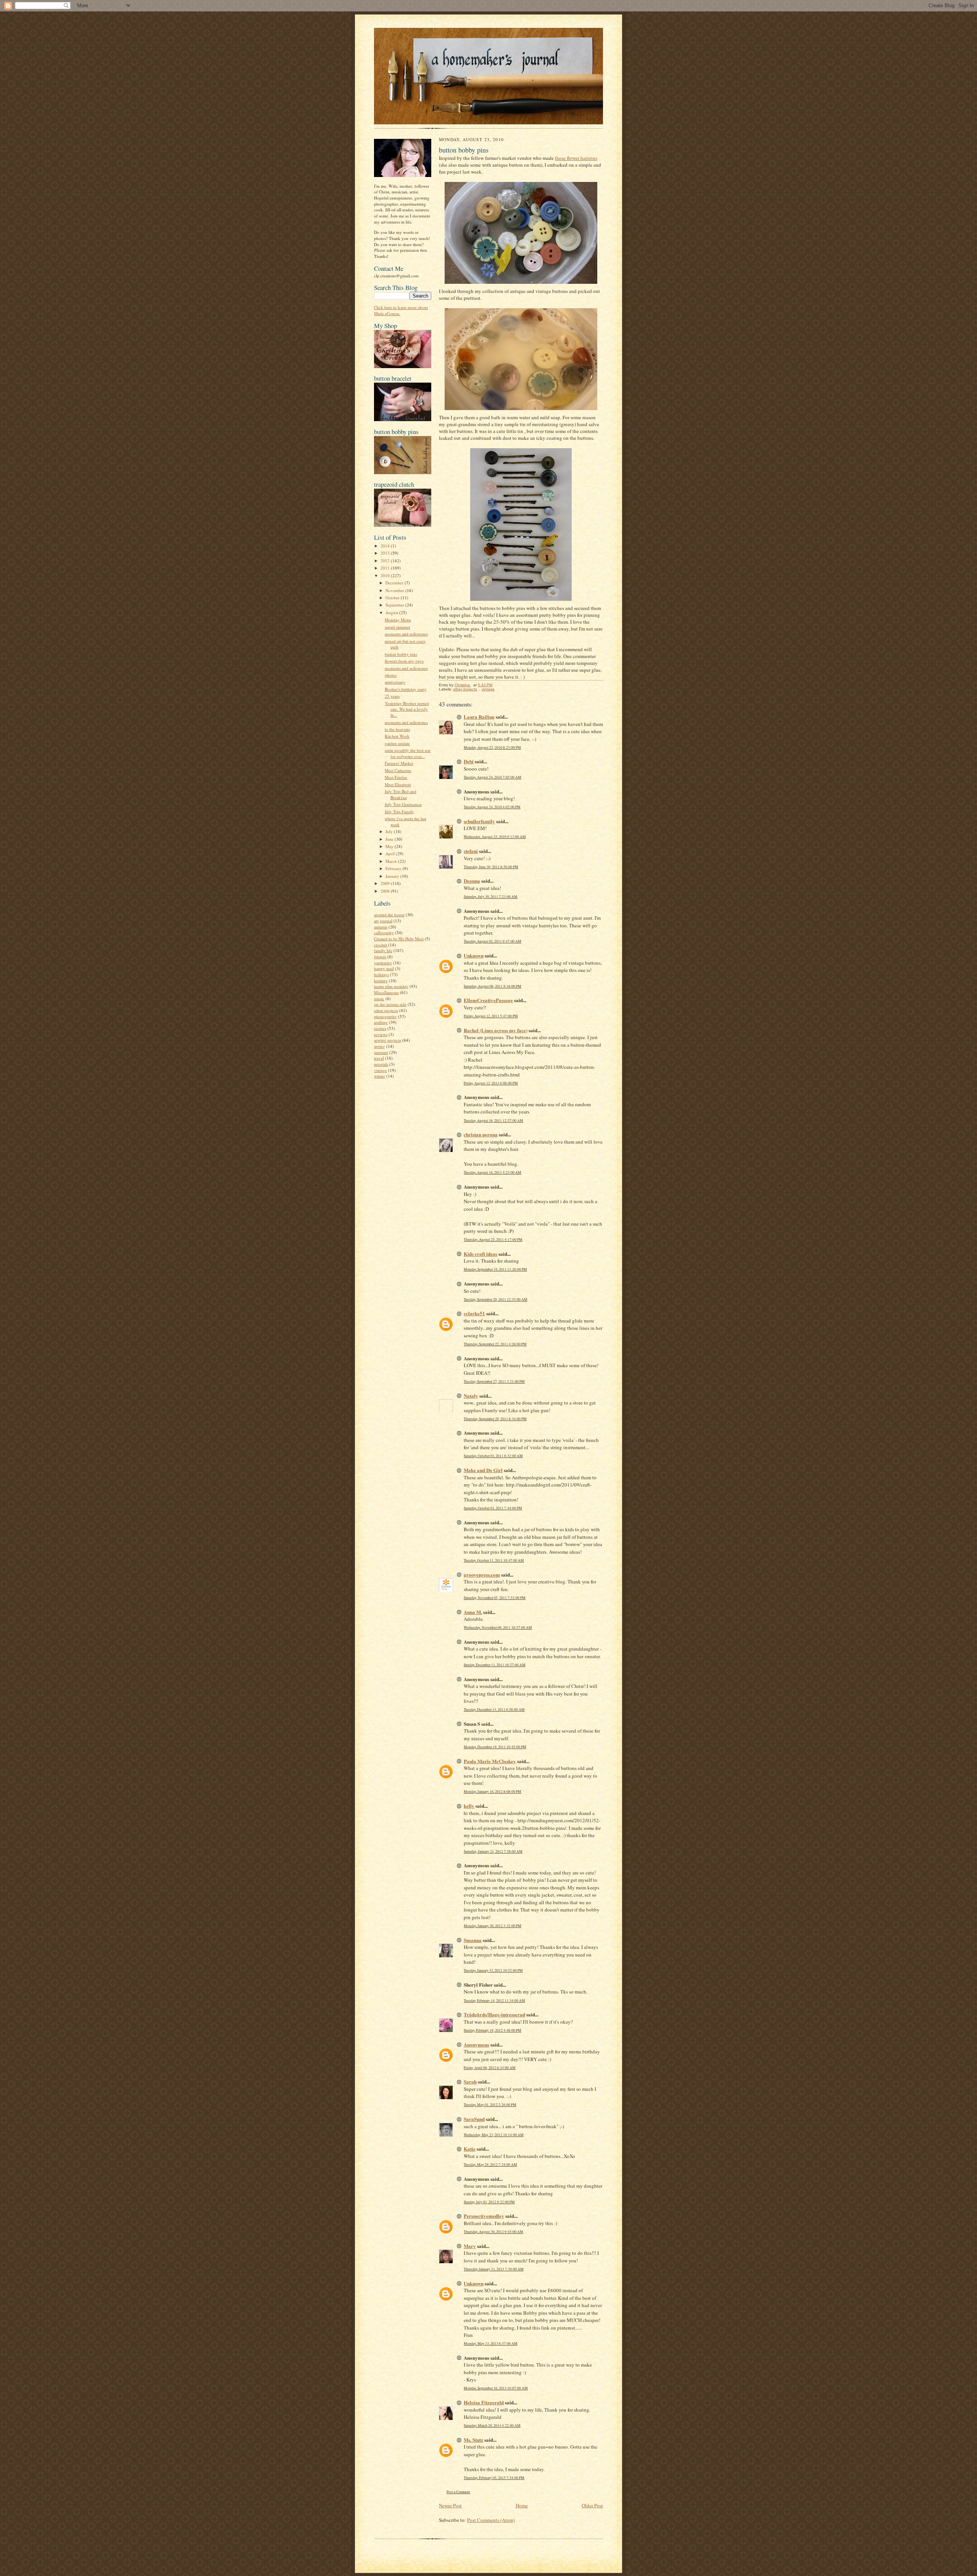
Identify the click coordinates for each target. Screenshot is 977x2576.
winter (380, 1076)
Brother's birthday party (406, 689)
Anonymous (476, 2044)
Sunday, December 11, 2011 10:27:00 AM (495, 1665)
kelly (469, 1806)
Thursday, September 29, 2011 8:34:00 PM (495, 1419)
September (395, 605)
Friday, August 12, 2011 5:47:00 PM (491, 1016)
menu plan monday (391, 986)
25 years (392, 696)
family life (383, 950)
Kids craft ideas (480, 1254)
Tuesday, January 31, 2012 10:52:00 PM (493, 1970)
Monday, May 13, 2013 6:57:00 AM (491, 2344)
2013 (386, 553)
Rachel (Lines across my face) (496, 1030)
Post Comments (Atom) (491, 2520)
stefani (471, 851)
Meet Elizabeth (398, 784)
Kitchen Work (397, 736)
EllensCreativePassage (488, 1000)
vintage (380, 1070)
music (379, 998)
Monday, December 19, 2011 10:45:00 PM (495, 1747)
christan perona (481, 1134)
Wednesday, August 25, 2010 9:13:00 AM (495, 837)
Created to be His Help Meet (399, 939)
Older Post (592, 2505)
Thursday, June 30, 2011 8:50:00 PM (491, 867)
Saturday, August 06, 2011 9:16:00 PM (493, 986)
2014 (386, 546)
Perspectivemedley (484, 2216)
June (390, 839)
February (394, 868)
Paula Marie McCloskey (490, 1761)
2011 (386, 568)
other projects (386, 1010)
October (393, 598)
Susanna (473, 1940)
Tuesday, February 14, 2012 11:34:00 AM (494, 2001)
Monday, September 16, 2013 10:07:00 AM (496, 2388)
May (390, 846)
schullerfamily (479, 821)
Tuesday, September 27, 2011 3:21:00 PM (494, 1381)
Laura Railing (479, 717)
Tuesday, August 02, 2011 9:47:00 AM (493, 941)
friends (380, 957)
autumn (381, 927)
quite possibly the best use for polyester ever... (408, 753)
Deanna (472, 881)
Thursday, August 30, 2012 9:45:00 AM (493, 2232)
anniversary (395, 682)
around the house (389, 915)
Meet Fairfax (396, 777)
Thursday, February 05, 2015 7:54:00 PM (494, 2478)
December (395, 583)
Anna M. (473, 1612)
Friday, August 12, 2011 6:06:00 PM (491, 1083)
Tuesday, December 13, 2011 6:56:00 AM (494, 1710)
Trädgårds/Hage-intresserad (494, 2014)
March (392, 861)
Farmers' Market (399, 763)
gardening (383, 963)
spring (380, 1046)
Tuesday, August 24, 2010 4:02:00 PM (492, 807)
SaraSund (474, 2119)
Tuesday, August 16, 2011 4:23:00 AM (493, 1172)
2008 (386, 891)
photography (385, 1016)
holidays (381, 974)
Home (522, 2505)
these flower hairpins (576, 158)
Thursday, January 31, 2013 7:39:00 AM (494, 2269)
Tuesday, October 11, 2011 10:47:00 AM (494, 1560)
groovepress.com (482, 1574)
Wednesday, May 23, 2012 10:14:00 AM (494, 2135)
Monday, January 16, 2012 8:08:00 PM (493, 1792)
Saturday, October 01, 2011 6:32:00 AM (493, 1456)
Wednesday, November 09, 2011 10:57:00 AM (498, 1627)
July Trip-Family (399, 812)
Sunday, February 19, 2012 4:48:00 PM (493, 2030)
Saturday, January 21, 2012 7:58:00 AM (493, 1851)
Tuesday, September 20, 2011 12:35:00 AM (496, 1299)
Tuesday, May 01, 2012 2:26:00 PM (490, 2105)
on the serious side (390, 1004)
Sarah (470, 2081)
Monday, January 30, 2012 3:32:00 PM (493, 1926)
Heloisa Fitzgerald (484, 2402)
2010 (386, 575)
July (390, 831)
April (391, 854)
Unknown (474, 955)
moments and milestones (406, 634)
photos (391, 675)
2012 (386, 561)
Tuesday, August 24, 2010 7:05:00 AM (493, 777)
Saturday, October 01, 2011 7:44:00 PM (493, 1508)
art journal (383, 921)
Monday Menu (398, 620)
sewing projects (388, 1040)
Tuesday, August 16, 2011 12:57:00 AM (493, 1121)
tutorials (381, 1064)
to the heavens (397, 729)
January (393, 876)
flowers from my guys (404, 661)
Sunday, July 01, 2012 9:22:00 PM (489, 2202)
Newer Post (450, 2505)
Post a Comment (458, 2492)
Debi (469, 761)
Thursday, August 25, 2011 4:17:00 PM (493, 1240)
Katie (470, 2149)
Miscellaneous (386, 992)
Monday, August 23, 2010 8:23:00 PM (492, 747)
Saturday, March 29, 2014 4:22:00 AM (492, 2426)
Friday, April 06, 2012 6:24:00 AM (490, 2068)
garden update (397, 743)
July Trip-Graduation (403, 804)
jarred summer (397, 627)
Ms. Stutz (473, 2440)
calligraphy (384, 932)
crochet (380, 945)
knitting (381, 981)
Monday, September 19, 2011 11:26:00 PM (495, 1269)
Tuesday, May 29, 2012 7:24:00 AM (490, 2165)
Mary (470, 2246)
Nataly (471, 1396)
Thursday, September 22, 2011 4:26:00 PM (495, 1344)
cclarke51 (474, 1313)
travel (379, 1058)
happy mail (384, 968)
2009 (386, 883)
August (392, 612)
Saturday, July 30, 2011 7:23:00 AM (491, 897)
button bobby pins (401, 654)
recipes (380, 1028)
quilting (381, 1022)
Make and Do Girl (483, 1470)
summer (381, 1052)
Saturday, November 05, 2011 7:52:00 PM (495, 1598)
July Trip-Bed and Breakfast (401, 794)
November (395, 590)
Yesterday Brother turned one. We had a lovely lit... (407, 709)
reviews (381, 1034)
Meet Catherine (398, 770)
